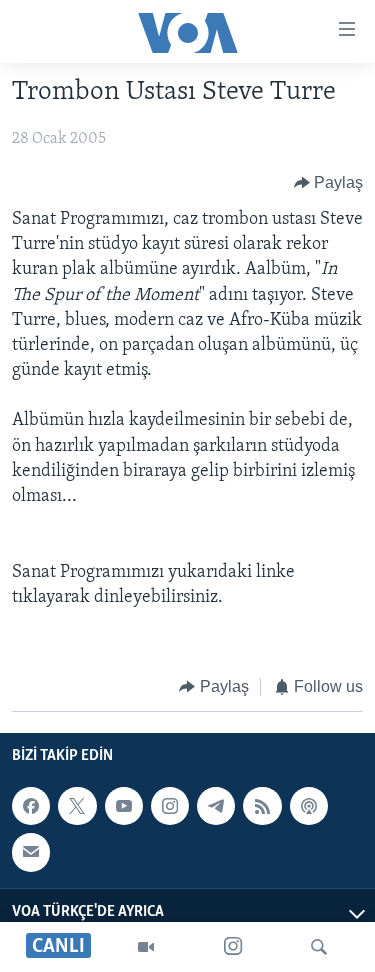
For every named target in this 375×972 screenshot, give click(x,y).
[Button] (329, 183)
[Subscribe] (31, 852)
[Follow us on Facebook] (31, 806)
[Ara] (319, 947)
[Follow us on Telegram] (216, 806)
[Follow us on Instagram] (170, 806)
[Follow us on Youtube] (124, 806)
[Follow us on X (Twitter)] (77, 806)
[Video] (146, 947)
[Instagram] (233, 947)
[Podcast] (309, 806)
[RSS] (262, 806)
